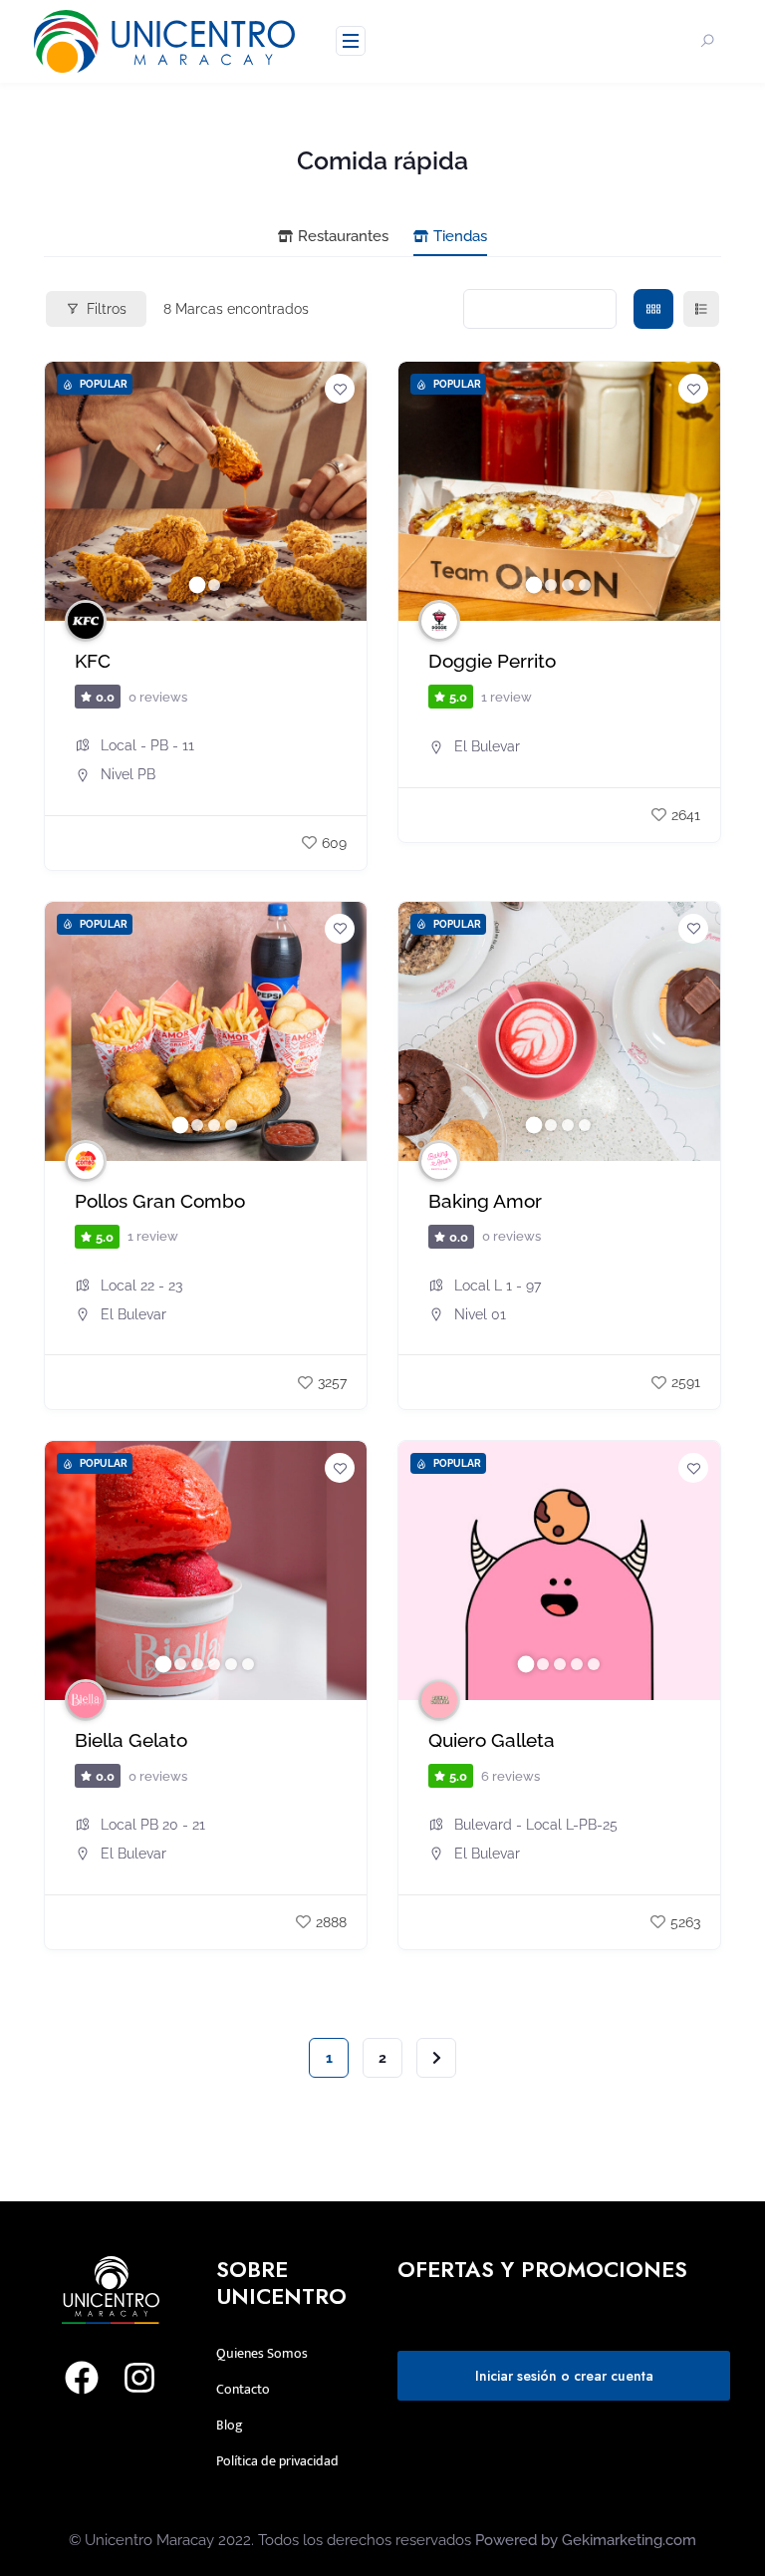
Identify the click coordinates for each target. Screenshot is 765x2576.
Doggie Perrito (492, 661)
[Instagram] (139, 2378)
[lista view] (701, 309)
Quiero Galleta (492, 1740)
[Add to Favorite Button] (340, 389)
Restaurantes (343, 236)
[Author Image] (86, 621)
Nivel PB (128, 774)
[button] (70, 491)
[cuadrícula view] (653, 309)
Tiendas (460, 236)
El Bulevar (487, 746)
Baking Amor (485, 1201)
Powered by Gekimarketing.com (586, 2540)
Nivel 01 (480, 1314)
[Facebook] (82, 2378)
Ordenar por (529, 309)
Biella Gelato (131, 1740)
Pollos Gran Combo (160, 1201)
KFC (93, 661)
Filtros (107, 309)
